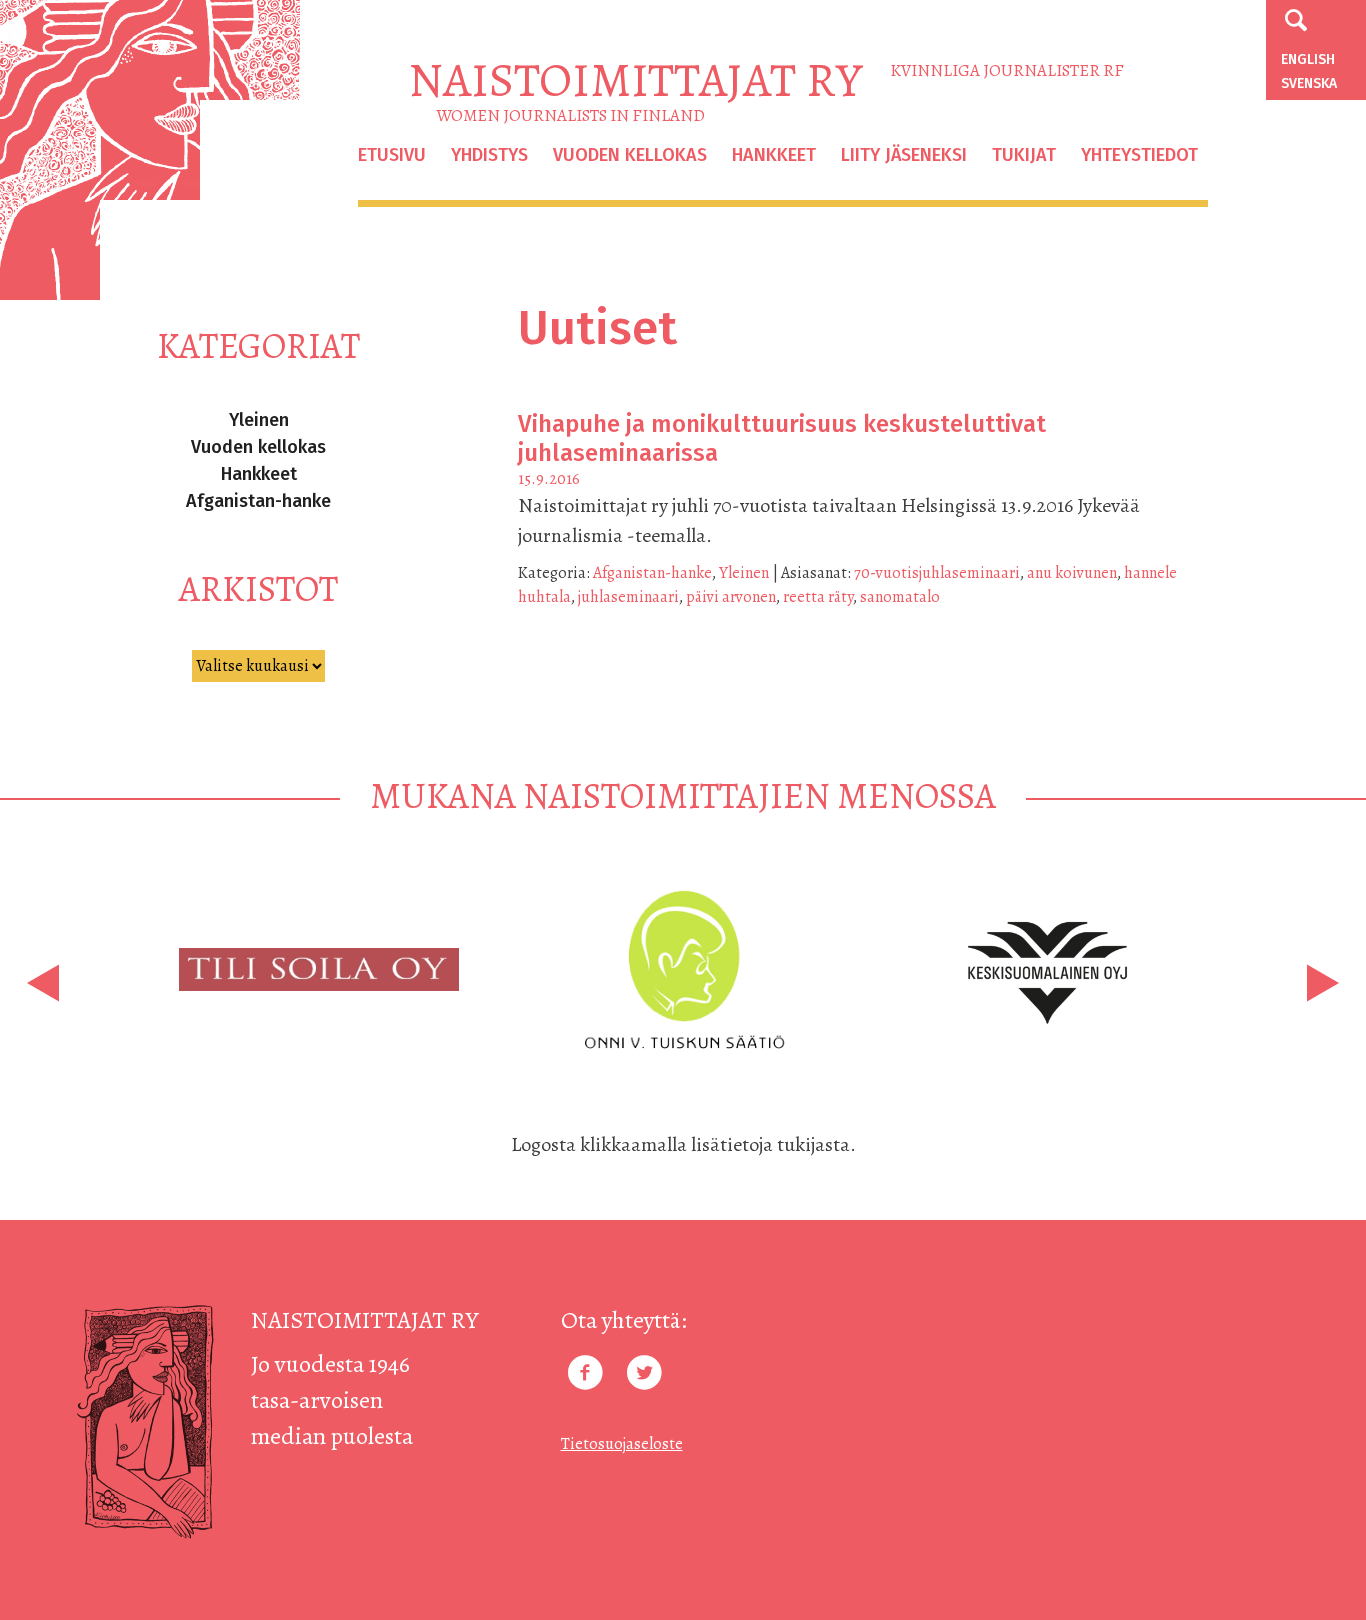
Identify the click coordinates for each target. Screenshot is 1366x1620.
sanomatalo (900, 597)
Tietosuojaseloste (622, 1444)
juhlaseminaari (628, 597)
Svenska (1309, 83)
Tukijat (1024, 155)
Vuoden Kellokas (630, 155)
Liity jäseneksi (904, 155)
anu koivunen (1072, 573)
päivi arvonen (731, 597)
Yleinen (259, 420)
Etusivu (392, 155)
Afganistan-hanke (258, 501)
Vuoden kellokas (258, 447)
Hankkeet (774, 155)
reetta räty (818, 597)
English (1308, 59)
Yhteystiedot (1139, 155)
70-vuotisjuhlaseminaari (937, 573)
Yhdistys (489, 155)
